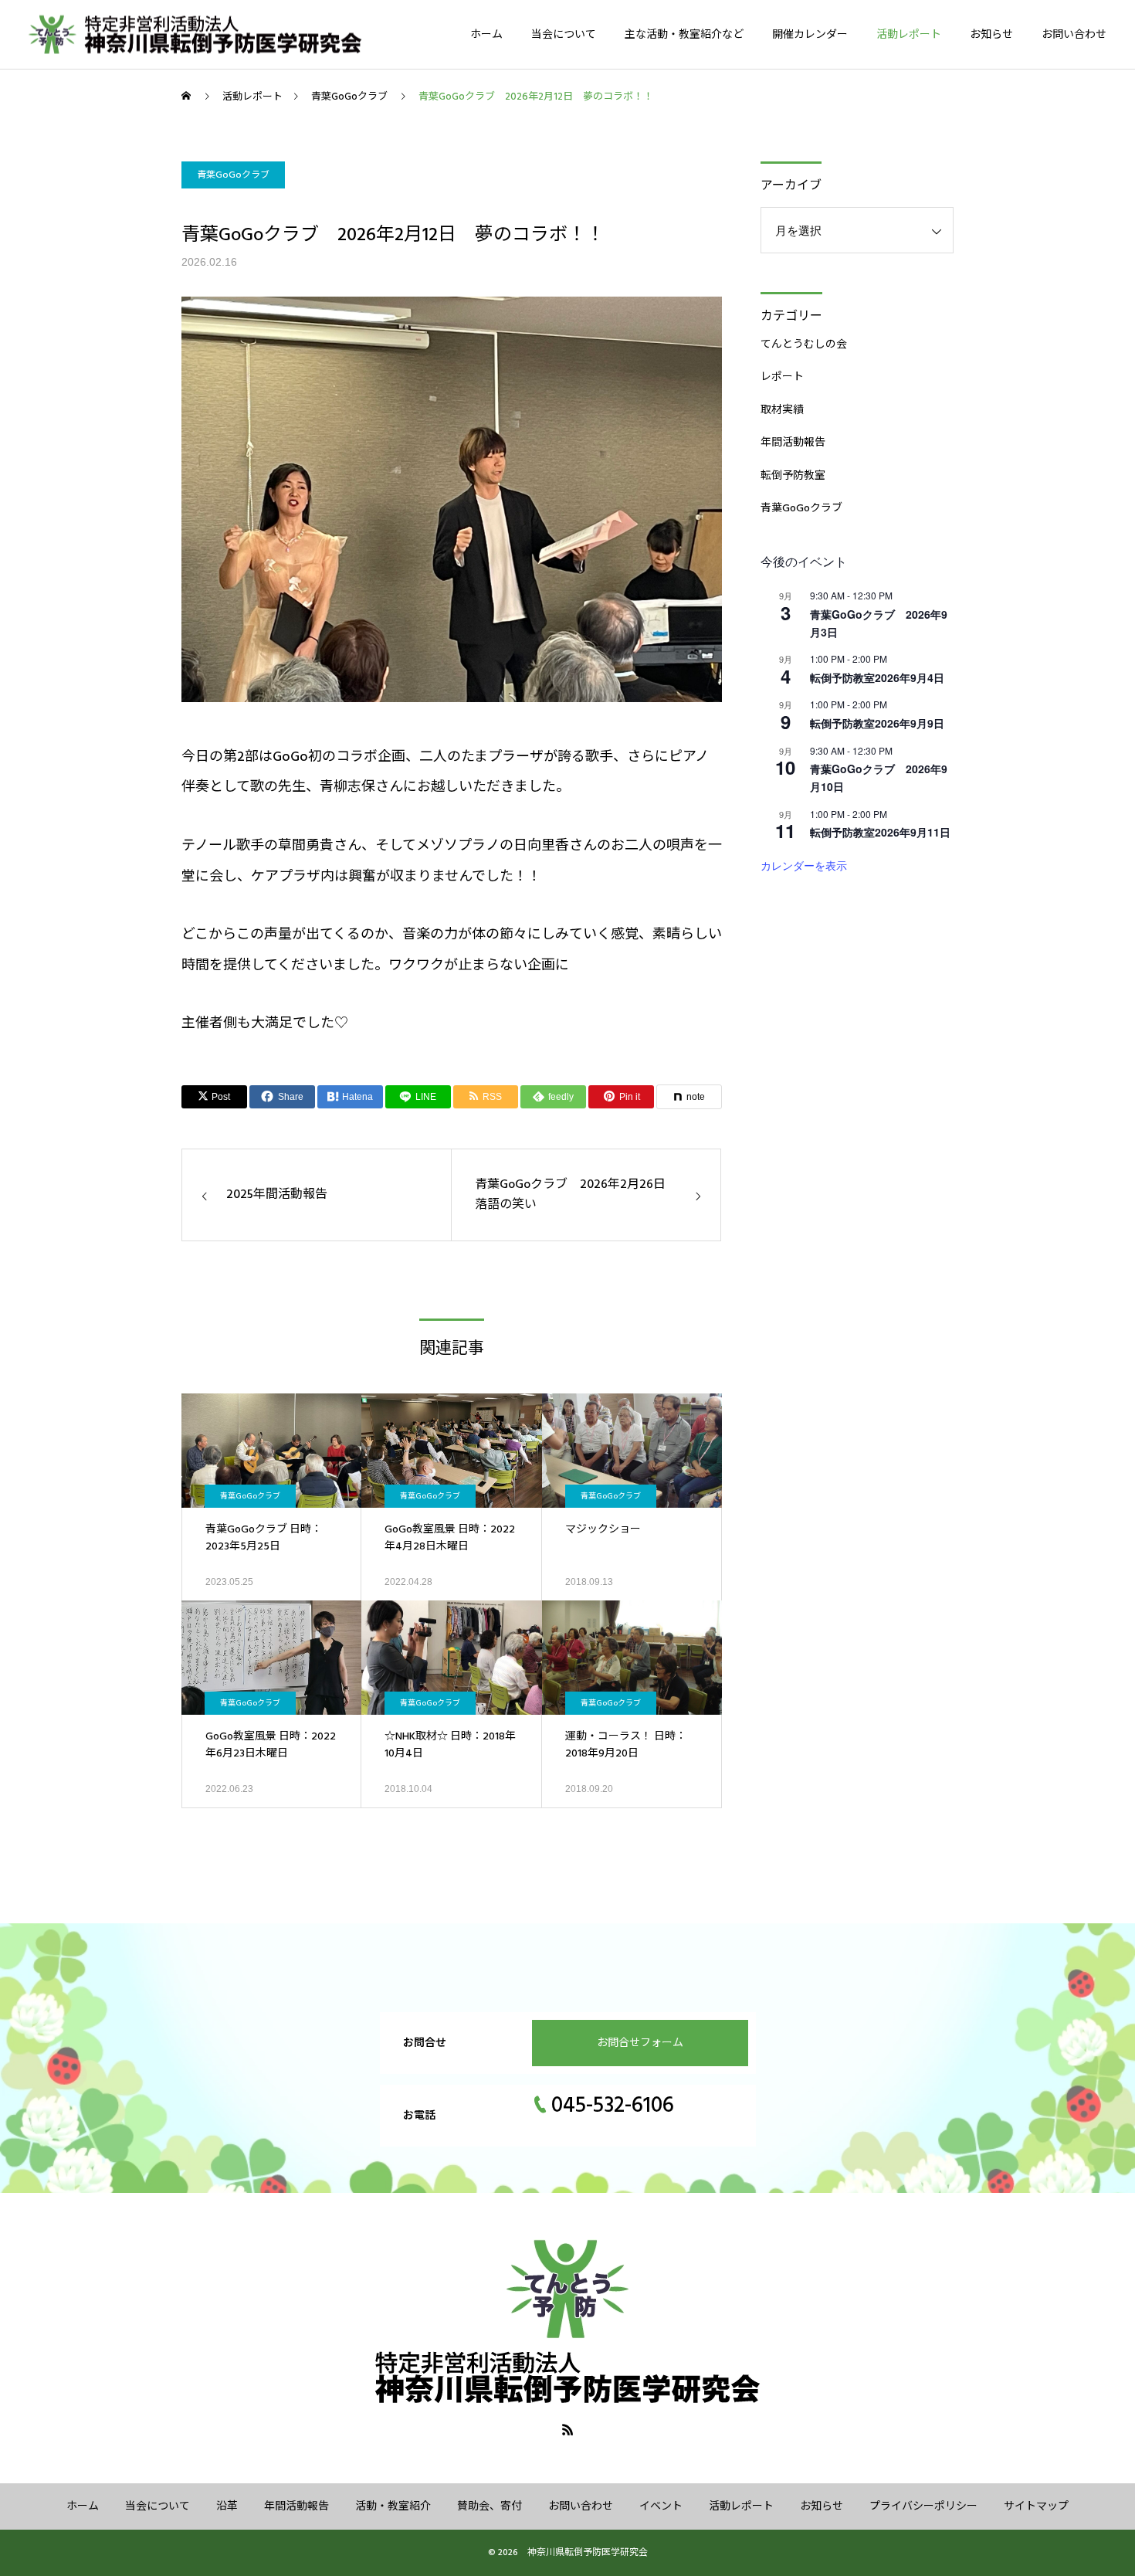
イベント (661, 2506)
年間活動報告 (793, 443)
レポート (782, 377)
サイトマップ (1036, 2506)
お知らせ (991, 35)
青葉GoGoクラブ (233, 175)
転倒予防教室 (793, 476)
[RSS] (567, 2429)
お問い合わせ (1074, 35)
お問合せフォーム (640, 2043)
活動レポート (909, 35)
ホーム (486, 35)
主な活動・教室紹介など (684, 35)
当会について (564, 35)
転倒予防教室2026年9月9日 (877, 723)
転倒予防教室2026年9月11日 (880, 832)
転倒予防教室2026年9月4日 (877, 677)
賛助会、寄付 (490, 2506)
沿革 (227, 2506)
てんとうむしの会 (804, 344)
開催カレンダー (810, 35)
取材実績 (782, 410)
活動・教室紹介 (393, 2506)
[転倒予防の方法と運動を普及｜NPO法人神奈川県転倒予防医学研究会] (215, 34)
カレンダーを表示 (804, 865)
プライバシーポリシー (923, 2506)
